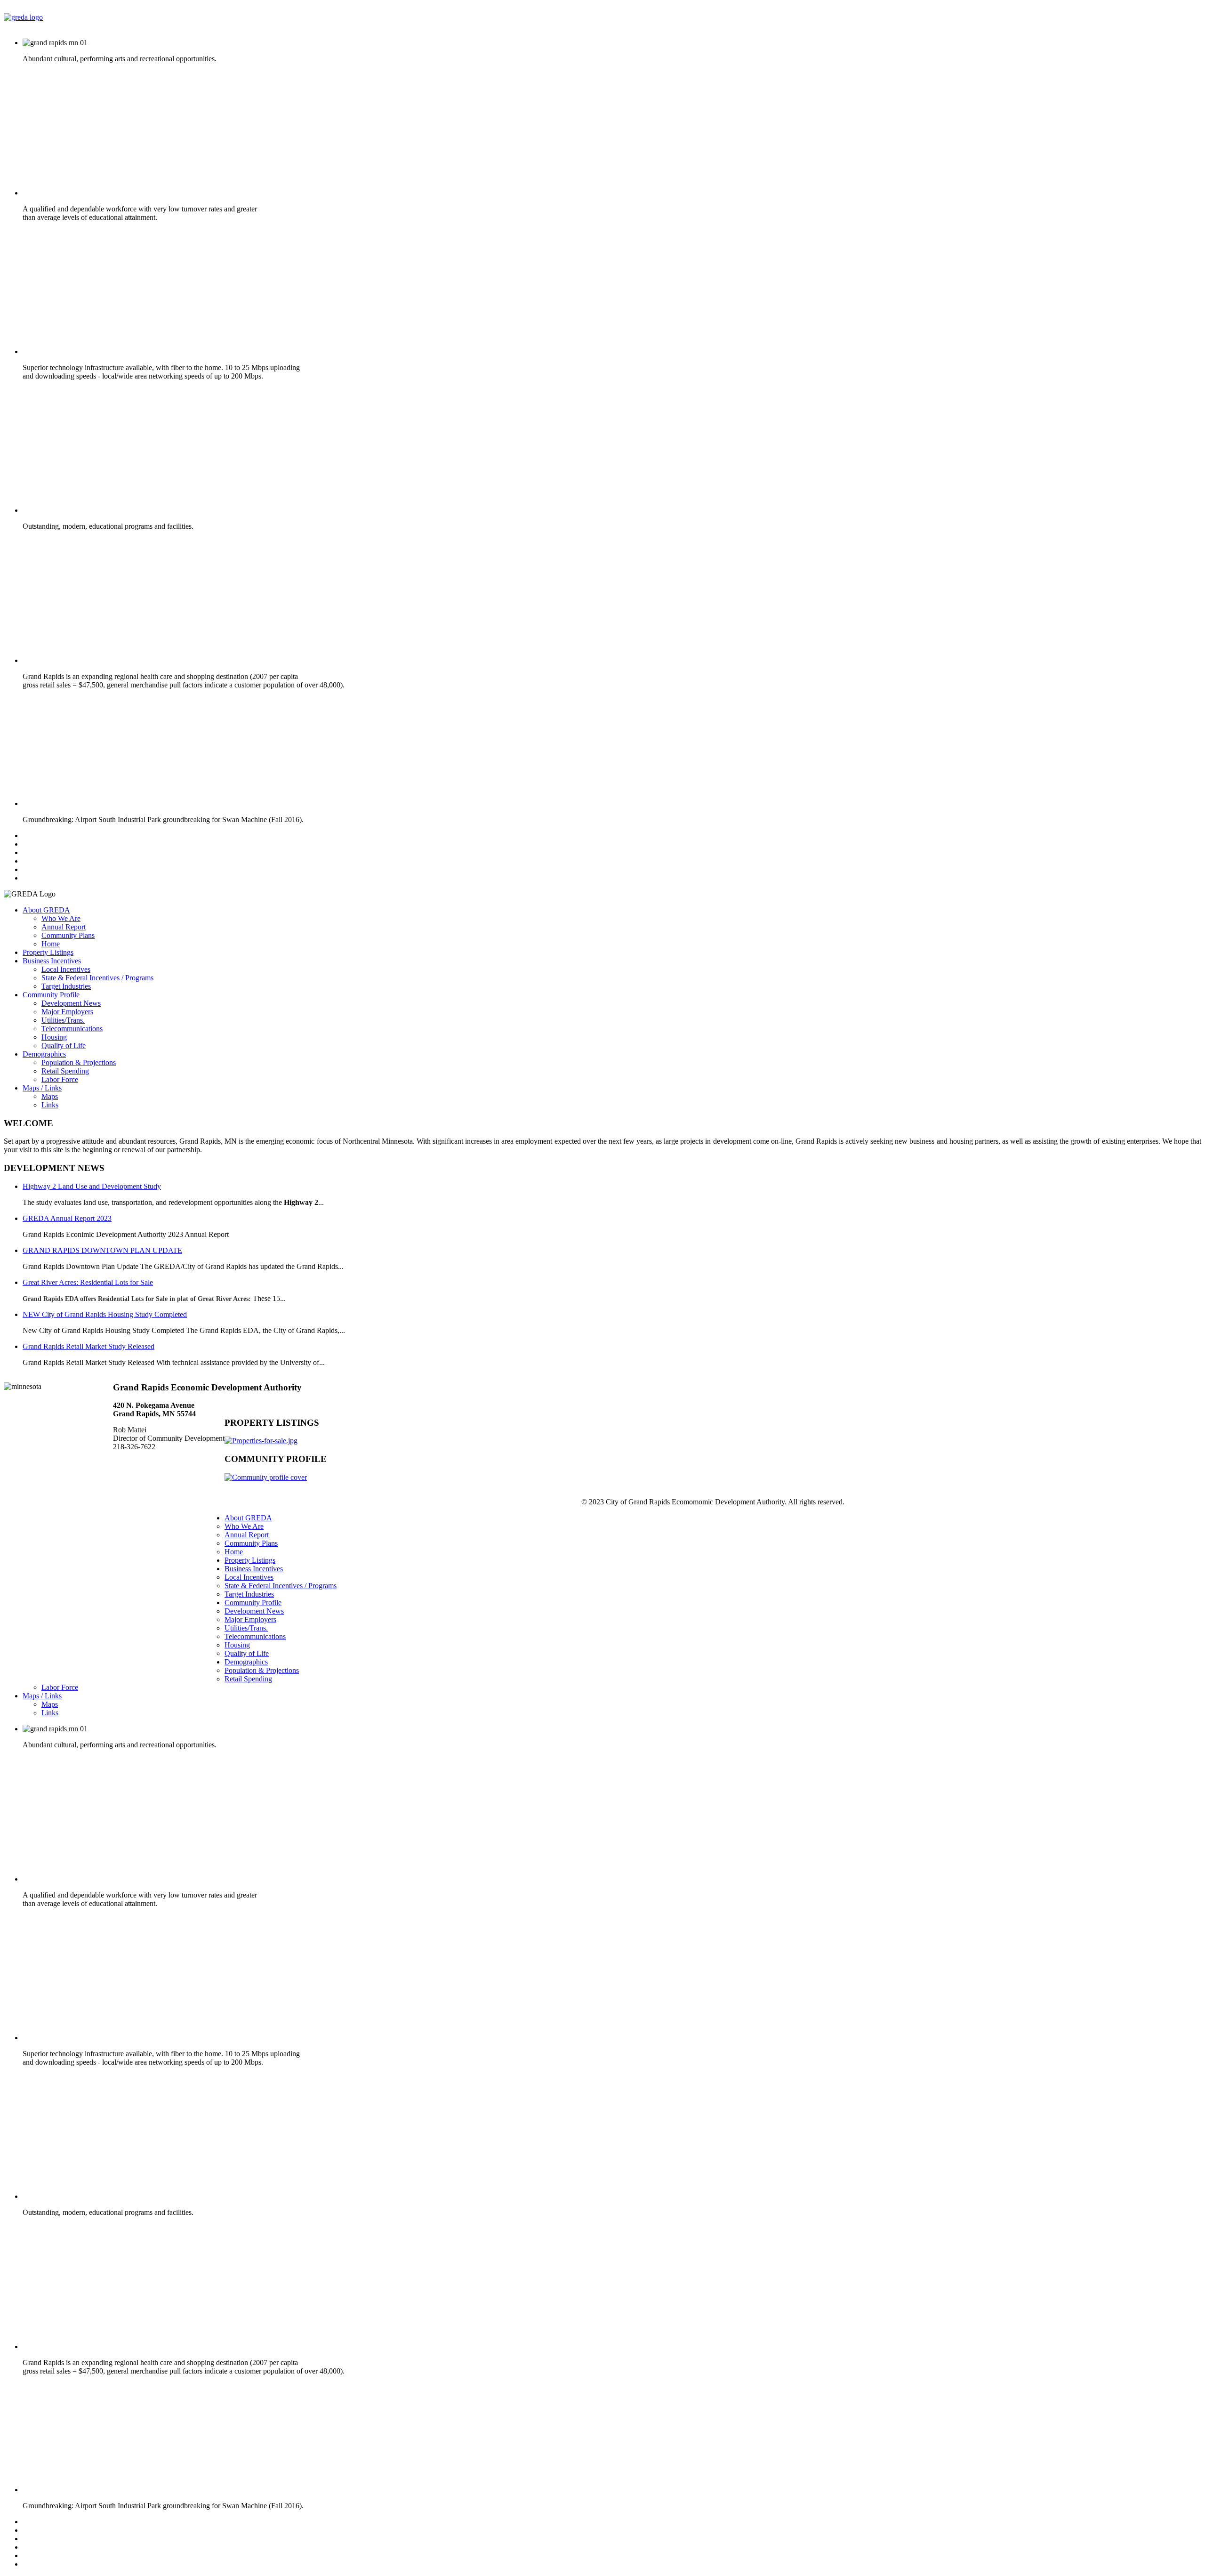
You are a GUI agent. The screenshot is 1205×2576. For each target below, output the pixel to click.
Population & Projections (79, 1062)
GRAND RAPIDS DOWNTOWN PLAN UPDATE (102, 1250)
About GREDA (46, 910)
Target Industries (66, 986)
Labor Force (60, 1079)
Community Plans (68, 935)
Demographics (44, 1054)
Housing (54, 1037)
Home (51, 944)
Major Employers (67, 1012)
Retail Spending (65, 1071)
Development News (71, 1003)
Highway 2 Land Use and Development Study (92, 1186)
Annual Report (64, 927)
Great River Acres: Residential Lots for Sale (88, 1282)
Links (50, 1105)
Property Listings (48, 952)
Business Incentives (52, 961)
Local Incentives (66, 969)
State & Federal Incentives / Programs (97, 978)
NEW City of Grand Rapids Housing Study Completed (105, 1314)
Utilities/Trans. (63, 1020)
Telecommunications (72, 1029)
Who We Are (61, 918)
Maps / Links (42, 1088)
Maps (50, 1096)
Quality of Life (64, 1046)
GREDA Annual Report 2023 (67, 1218)
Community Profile (51, 995)
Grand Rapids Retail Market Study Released (88, 1346)
